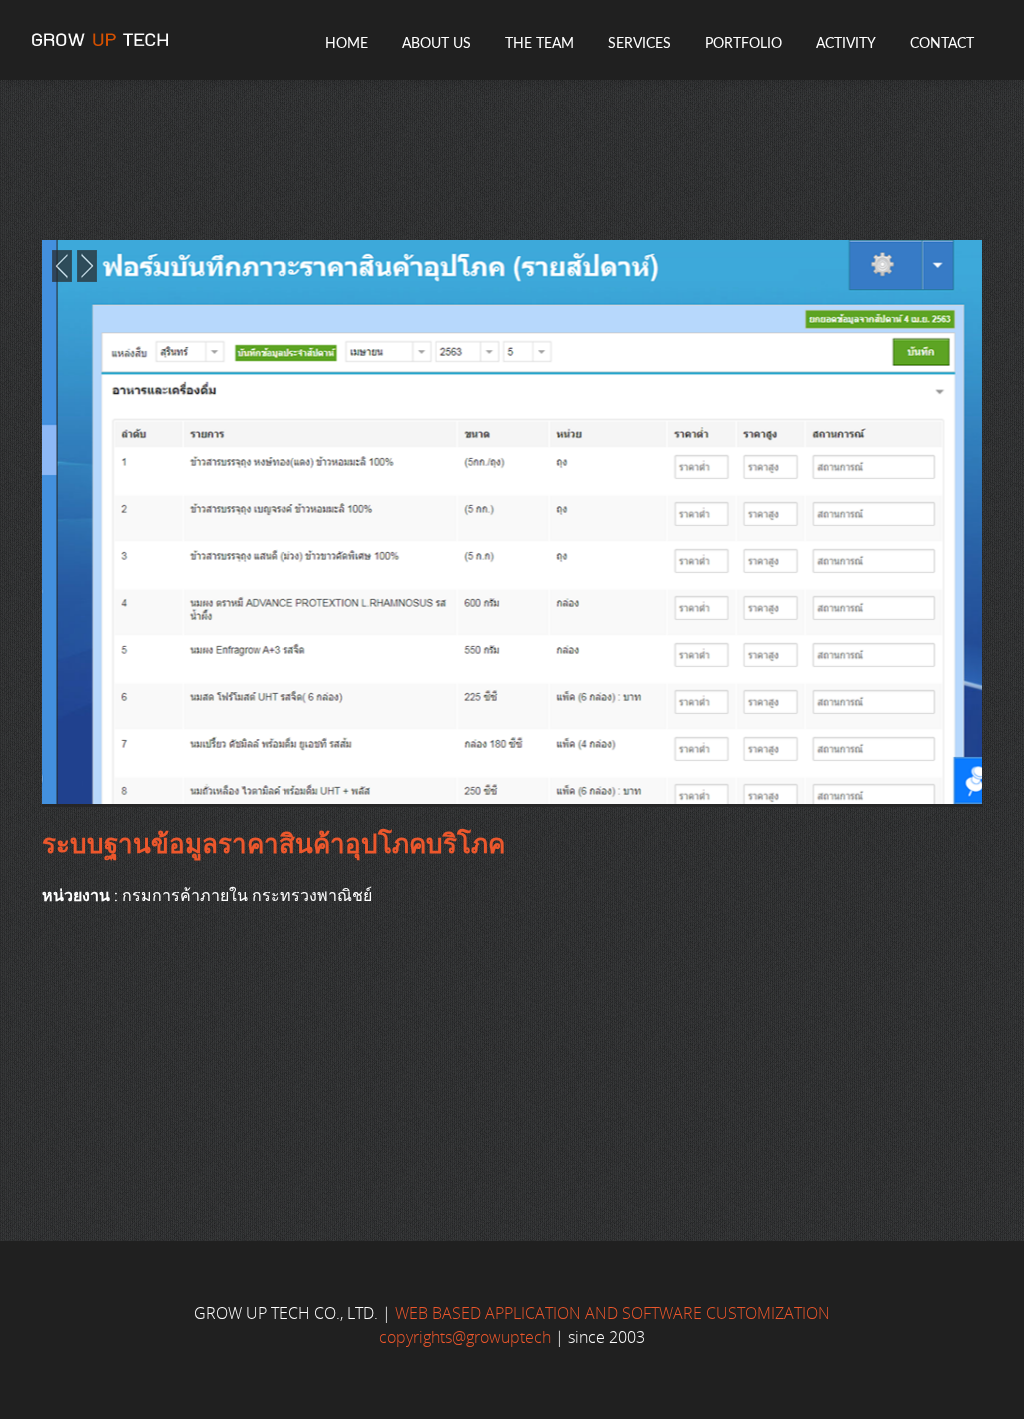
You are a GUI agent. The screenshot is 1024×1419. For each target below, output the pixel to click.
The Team (539, 44)
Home (346, 44)
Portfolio (743, 44)
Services (639, 44)
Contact (942, 44)
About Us (436, 44)
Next (87, 266)
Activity (846, 44)
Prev (62, 266)
